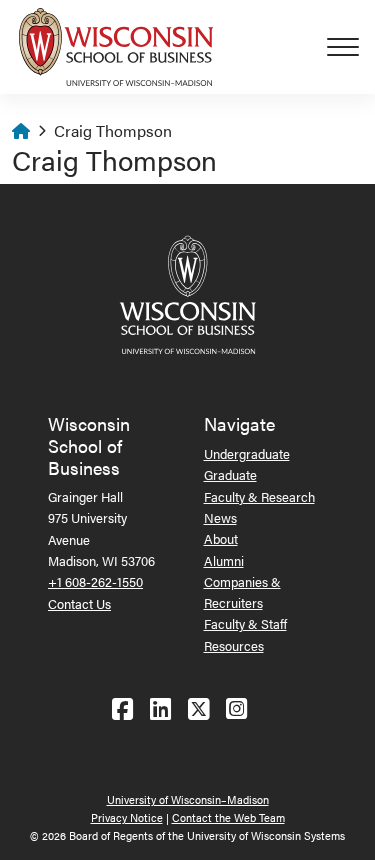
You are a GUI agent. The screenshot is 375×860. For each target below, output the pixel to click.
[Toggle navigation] (351, 47)
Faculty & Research (259, 496)
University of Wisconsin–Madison (188, 799)
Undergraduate (247, 453)
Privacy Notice (127, 817)
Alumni (224, 560)
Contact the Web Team (228, 817)
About (221, 538)
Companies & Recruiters (242, 592)
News (220, 517)
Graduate (230, 474)
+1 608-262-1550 (95, 581)
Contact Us (79, 603)
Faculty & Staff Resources (245, 634)
